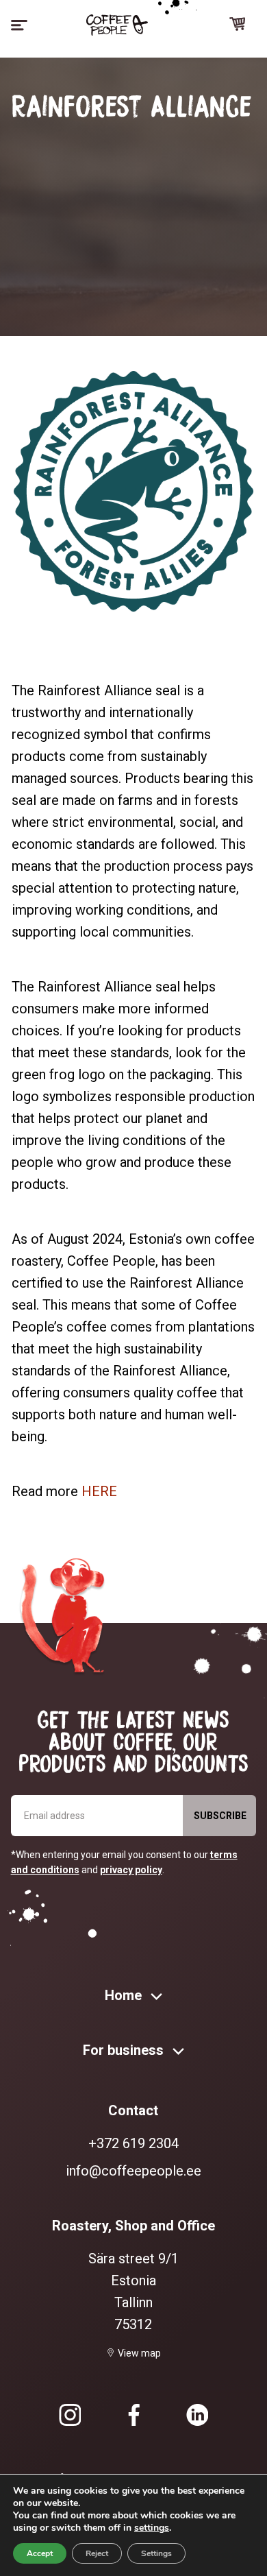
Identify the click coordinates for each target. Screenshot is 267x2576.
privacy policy (131, 1870)
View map (139, 2353)
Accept (40, 2553)
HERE (99, 1491)
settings (152, 2528)
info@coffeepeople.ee (133, 2171)
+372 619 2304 (133, 2143)
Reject (97, 2553)
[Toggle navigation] (19, 25)
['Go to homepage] (117, 25)
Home (125, 1995)
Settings (156, 2553)
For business (125, 2050)
